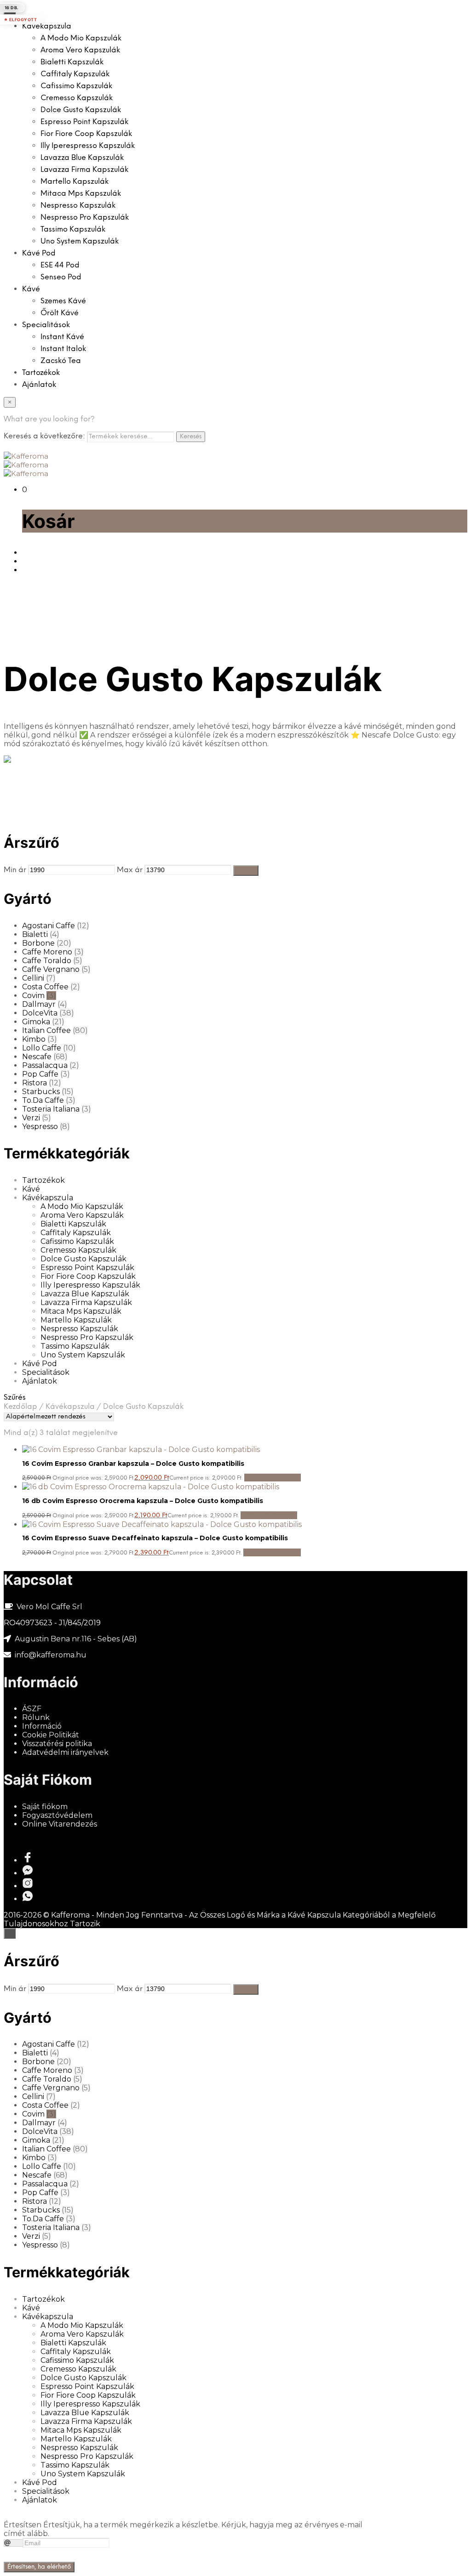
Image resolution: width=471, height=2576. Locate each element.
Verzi (31, 1118)
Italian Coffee (46, 1030)
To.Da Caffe (43, 1100)
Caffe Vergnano (51, 969)
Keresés (191, 437)
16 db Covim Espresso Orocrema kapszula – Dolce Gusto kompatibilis (143, 1501)
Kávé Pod (39, 253)
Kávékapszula (47, 26)
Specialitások (46, 325)
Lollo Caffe (42, 1048)
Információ (42, 1726)
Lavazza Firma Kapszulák (84, 170)
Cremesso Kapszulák (77, 98)
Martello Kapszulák (75, 182)
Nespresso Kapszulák (78, 206)
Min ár (15, 870)
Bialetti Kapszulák (72, 62)
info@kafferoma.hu (50, 1655)
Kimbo (34, 1039)
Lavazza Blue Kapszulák (82, 158)
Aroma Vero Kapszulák (80, 50)
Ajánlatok (39, 385)
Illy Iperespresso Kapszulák (88, 146)
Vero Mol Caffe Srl (49, 1607)
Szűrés (246, 870)
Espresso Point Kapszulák (84, 122)
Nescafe (37, 1057)
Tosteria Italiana (51, 1109)
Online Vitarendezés (60, 1824)
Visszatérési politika (57, 1744)
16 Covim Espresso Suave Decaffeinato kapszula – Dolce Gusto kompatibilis (155, 1538)
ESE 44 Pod (60, 265)
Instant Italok (63, 349)
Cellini (33, 978)
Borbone (38, 943)
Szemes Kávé (63, 301)
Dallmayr (39, 1004)
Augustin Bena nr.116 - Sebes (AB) (76, 1639)
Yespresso (40, 1126)
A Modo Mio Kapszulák (81, 38)
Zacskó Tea (61, 361)
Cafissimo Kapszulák (76, 86)
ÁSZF (32, 1709)
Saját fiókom (45, 1807)
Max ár (130, 870)
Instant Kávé (62, 337)
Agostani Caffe (49, 926)
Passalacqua (45, 1065)
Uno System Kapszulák (80, 241)
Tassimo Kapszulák (73, 230)
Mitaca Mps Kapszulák (81, 194)
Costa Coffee (45, 987)
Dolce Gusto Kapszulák (81, 110)
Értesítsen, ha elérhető (39, 2567)
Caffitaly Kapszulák (75, 74)
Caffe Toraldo (47, 961)
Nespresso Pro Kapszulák (85, 218)
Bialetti (35, 934)
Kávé (31, 289)
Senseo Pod (61, 277)
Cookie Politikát (51, 1735)
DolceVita (40, 1013)
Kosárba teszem (273, 1478)
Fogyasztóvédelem (57, 1815)
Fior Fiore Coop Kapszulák (86, 134)
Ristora (34, 1083)
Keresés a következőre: (44, 436)
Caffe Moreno (47, 952)
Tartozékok (41, 373)
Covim (33, 996)
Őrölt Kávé (60, 313)
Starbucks (41, 1092)
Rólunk (36, 1717)
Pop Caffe (40, 1074)
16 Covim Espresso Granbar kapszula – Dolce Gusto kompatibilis (133, 1464)
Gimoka (36, 1022)
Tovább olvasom (272, 1552)
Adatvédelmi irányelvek (65, 1752)
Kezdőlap (20, 1407)
